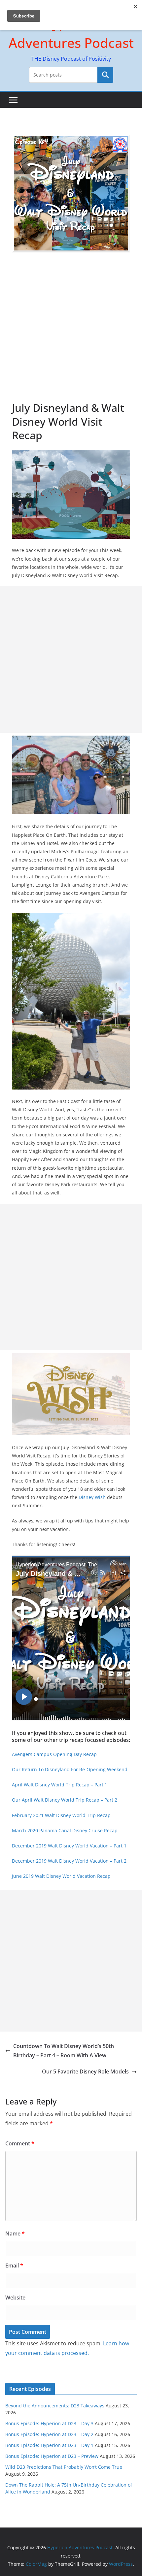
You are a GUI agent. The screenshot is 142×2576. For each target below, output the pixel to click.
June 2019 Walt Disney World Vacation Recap (61, 1876)
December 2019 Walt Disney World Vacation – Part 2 (69, 1861)
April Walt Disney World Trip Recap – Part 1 (60, 1785)
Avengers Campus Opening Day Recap (54, 1754)
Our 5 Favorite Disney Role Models (85, 2071)
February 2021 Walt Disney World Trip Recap (61, 1815)
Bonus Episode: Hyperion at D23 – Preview (52, 2456)
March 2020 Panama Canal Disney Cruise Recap (65, 1830)
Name (15, 2234)
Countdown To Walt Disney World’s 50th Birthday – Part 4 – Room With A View (64, 2051)
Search (105, 75)
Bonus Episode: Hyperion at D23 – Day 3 (49, 2423)
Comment (20, 2143)
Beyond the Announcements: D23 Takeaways (55, 2406)
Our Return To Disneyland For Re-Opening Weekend (70, 1769)
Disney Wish (92, 1497)
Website (15, 2298)
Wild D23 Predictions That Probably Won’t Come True (64, 2467)
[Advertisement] (71, 327)
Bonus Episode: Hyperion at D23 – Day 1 (49, 2445)
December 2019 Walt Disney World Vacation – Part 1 (69, 1846)
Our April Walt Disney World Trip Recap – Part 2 (65, 1800)
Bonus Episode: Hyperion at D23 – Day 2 (49, 2434)
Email (14, 2266)
